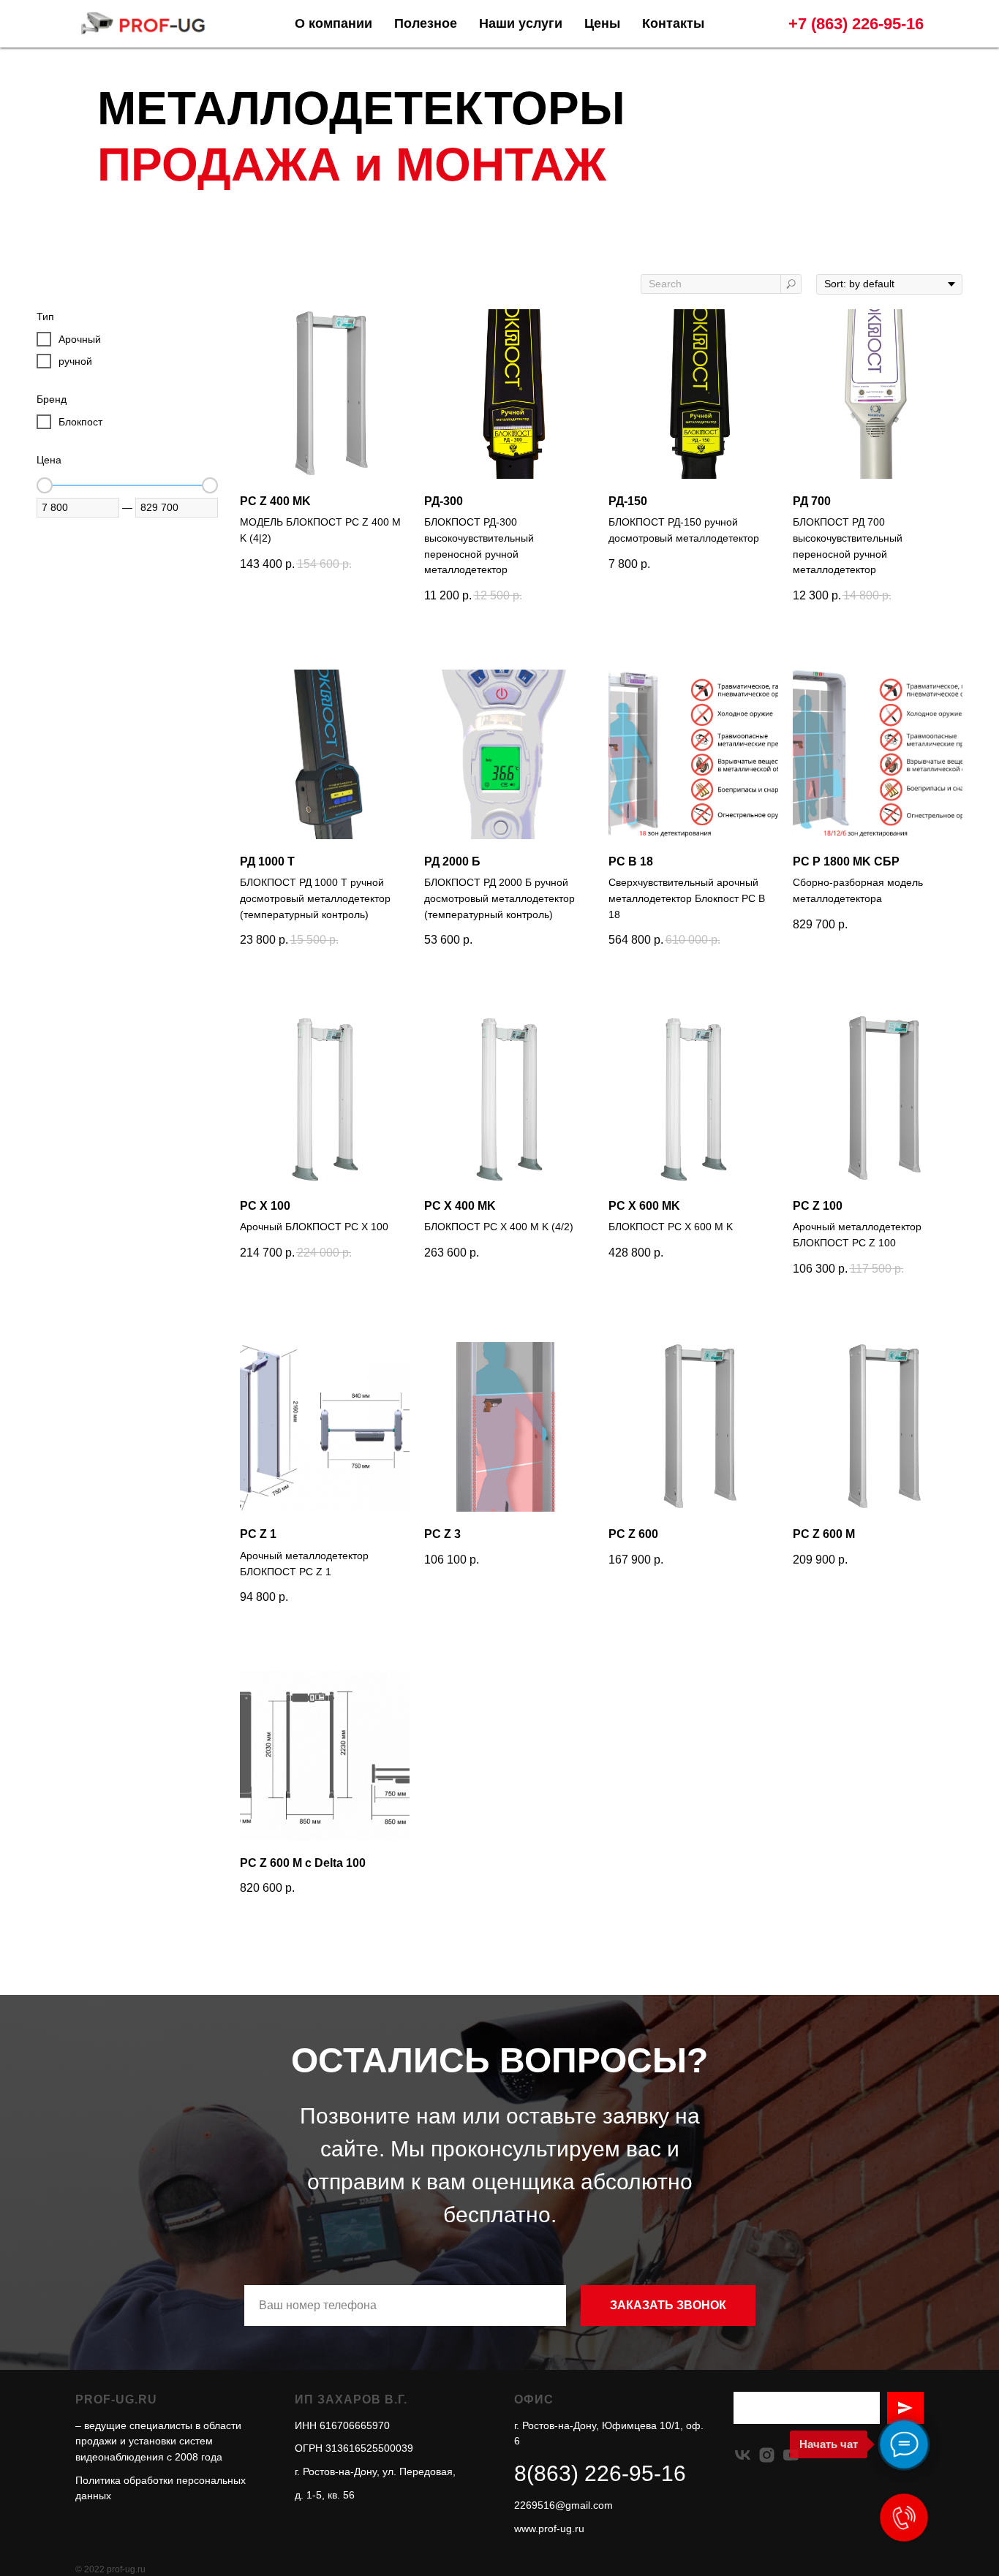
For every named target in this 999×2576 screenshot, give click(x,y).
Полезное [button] (426, 23)
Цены (602, 23)
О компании (333, 23)
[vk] (743, 2455)
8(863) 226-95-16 (600, 2473)
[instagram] (767, 2455)
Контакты (673, 23)
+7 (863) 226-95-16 (856, 24)
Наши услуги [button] (521, 23)
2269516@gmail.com (563, 2505)
